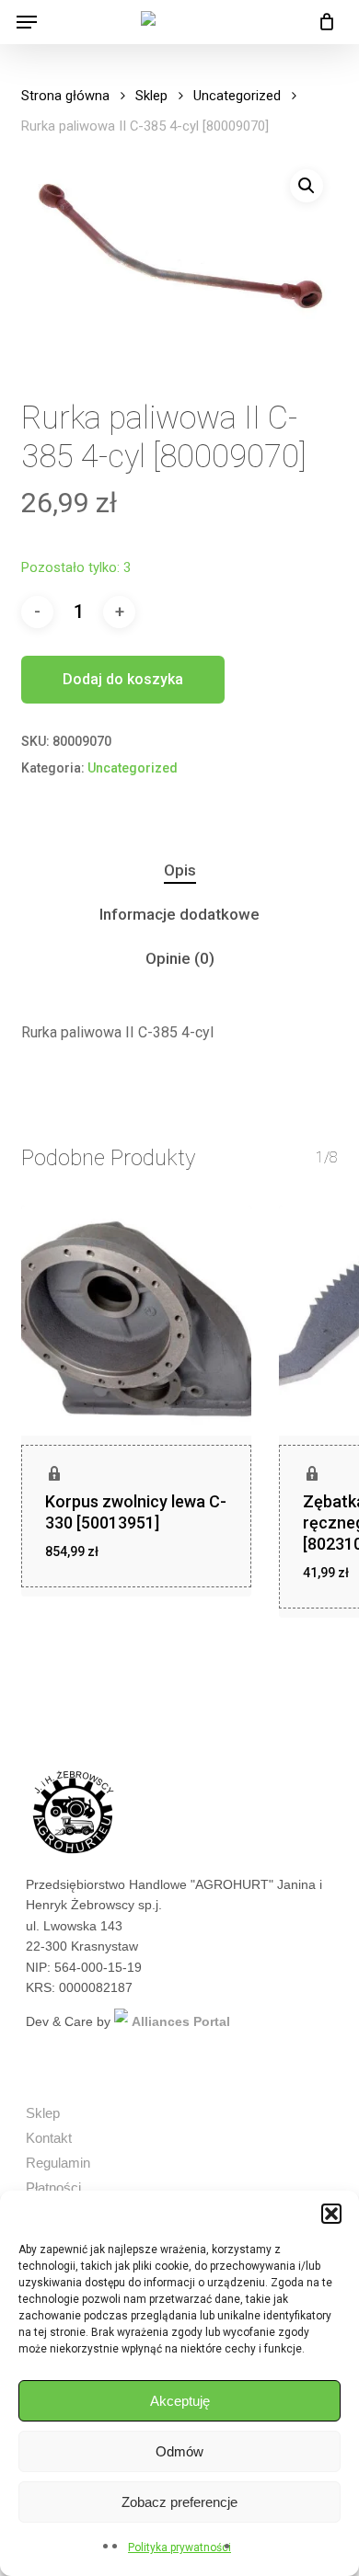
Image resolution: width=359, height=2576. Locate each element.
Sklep (151, 96)
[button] (331, 2214)
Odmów (179, 2451)
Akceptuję (180, 2401)
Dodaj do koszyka (123, 679)
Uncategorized (237, 96)
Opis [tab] (180, 870)
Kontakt (49, 2138)
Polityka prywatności (179, 2547)
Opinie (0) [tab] (180, 958)
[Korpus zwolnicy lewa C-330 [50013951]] (136, 1321)
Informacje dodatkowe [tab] (179, 914)
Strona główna (65, 96)
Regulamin (58, 2163)
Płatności (53, 2187)
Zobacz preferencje (179, 2502)
